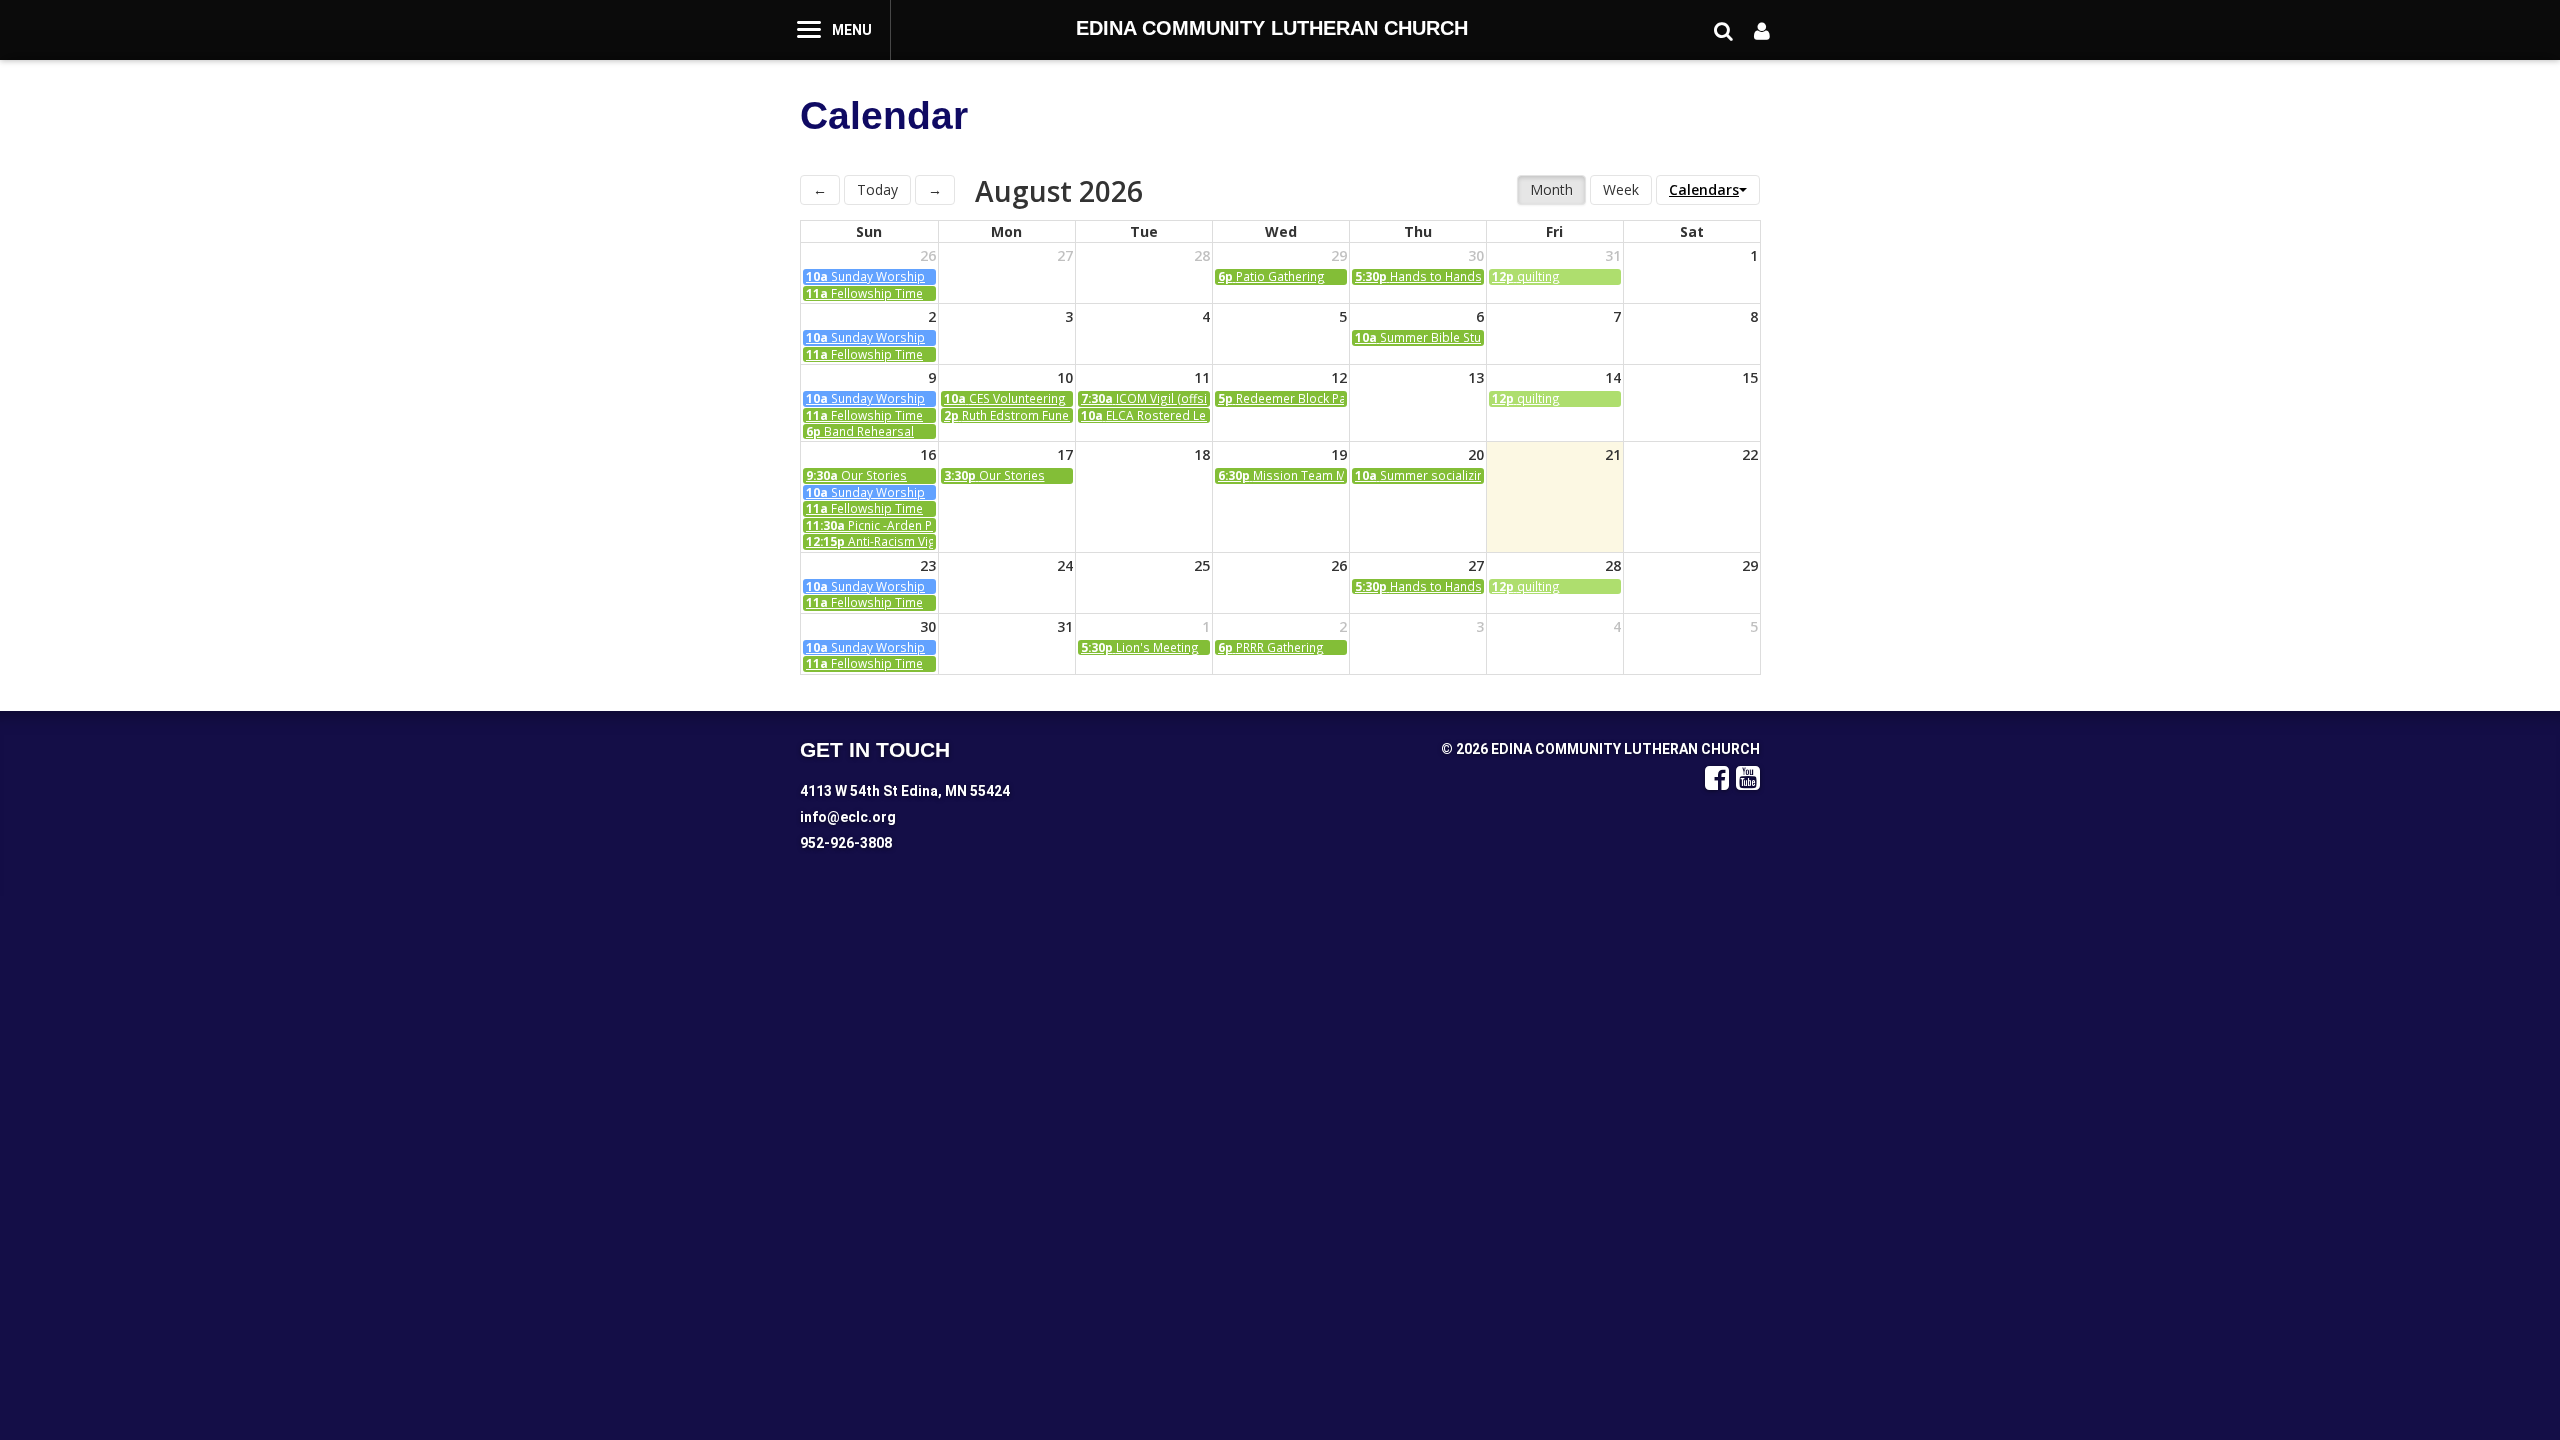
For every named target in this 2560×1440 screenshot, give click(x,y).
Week (1621, 189)
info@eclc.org (848, 817)
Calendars (1704, 189)
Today (877, 189)
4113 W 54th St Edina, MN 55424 (905, 791)
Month (1551, 189)
